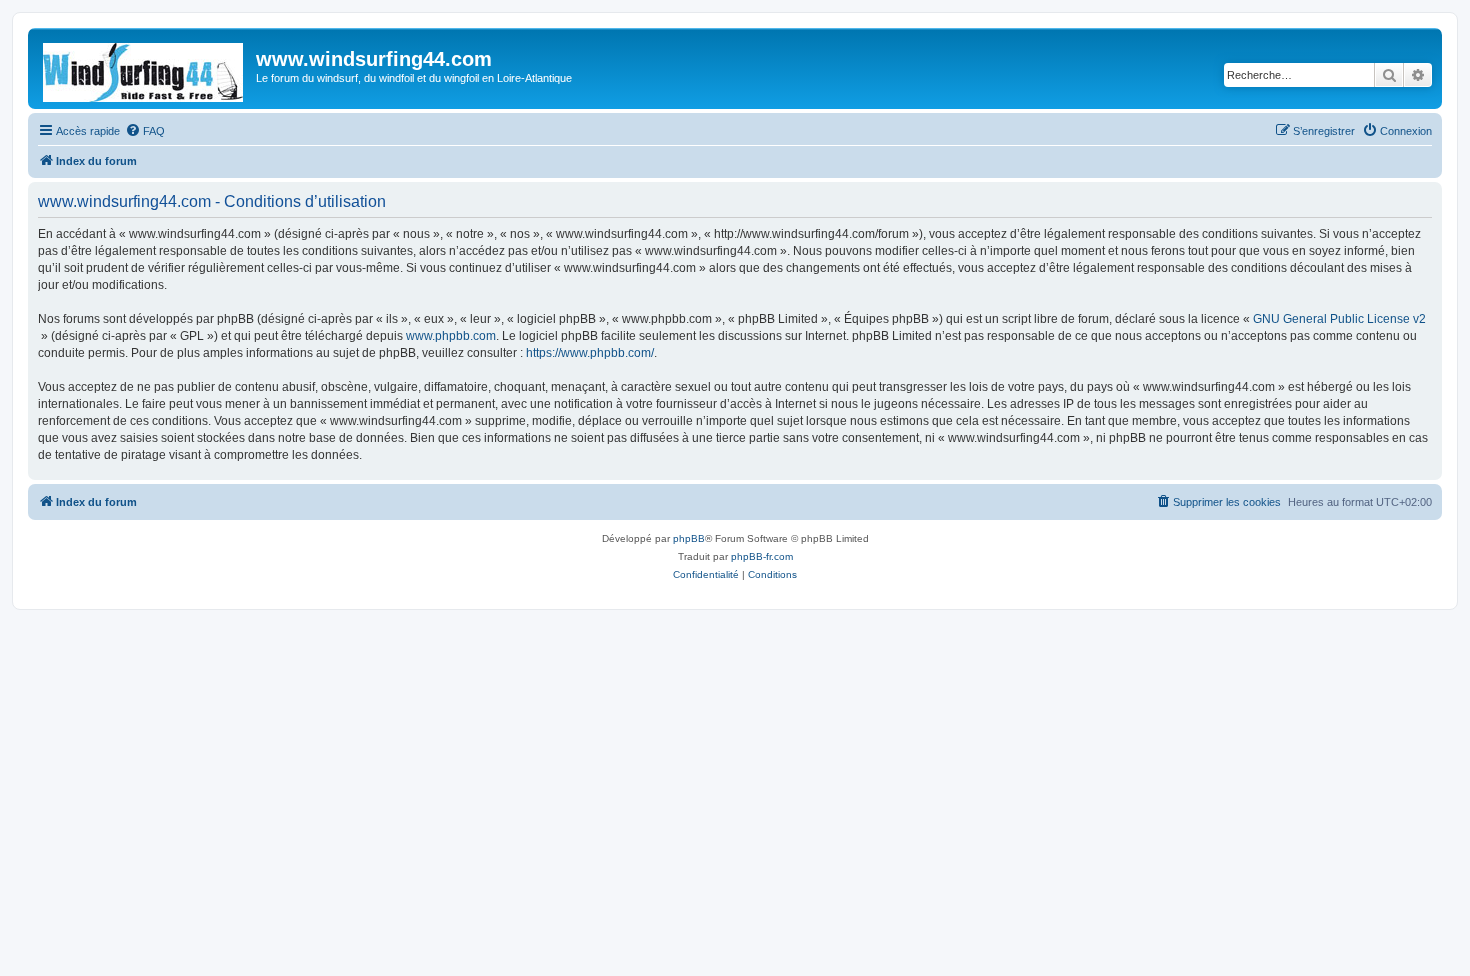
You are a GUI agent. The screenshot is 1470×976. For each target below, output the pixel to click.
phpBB (689, 538)
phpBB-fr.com (762, 556)
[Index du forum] (144, 68)
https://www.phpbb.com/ (590, 353)
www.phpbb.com (451, 336)
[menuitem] (145, 131)
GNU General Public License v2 (1339, 319)
